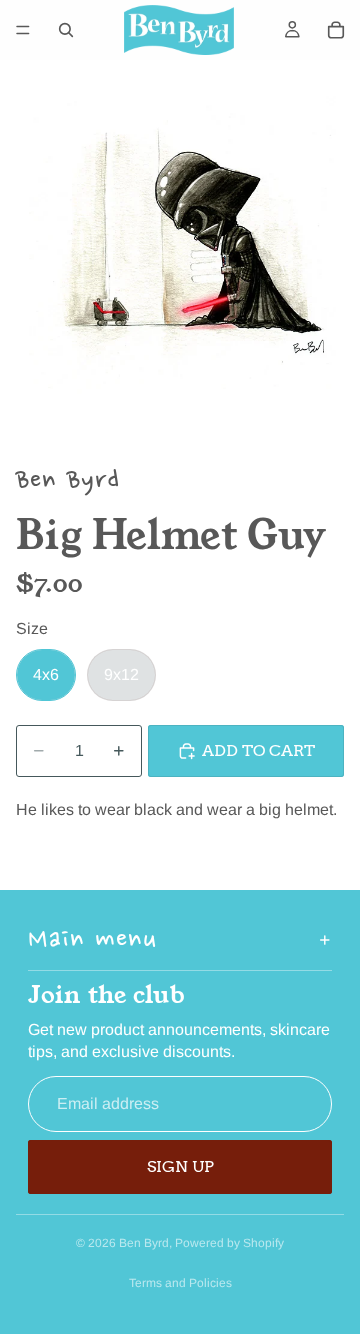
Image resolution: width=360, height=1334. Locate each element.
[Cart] (336, 30)
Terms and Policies (180, 1283)
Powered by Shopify (229, 1243)
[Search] (66, 30)
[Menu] (23, 30)
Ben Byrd (144, 1243)
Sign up (180, 1166)
